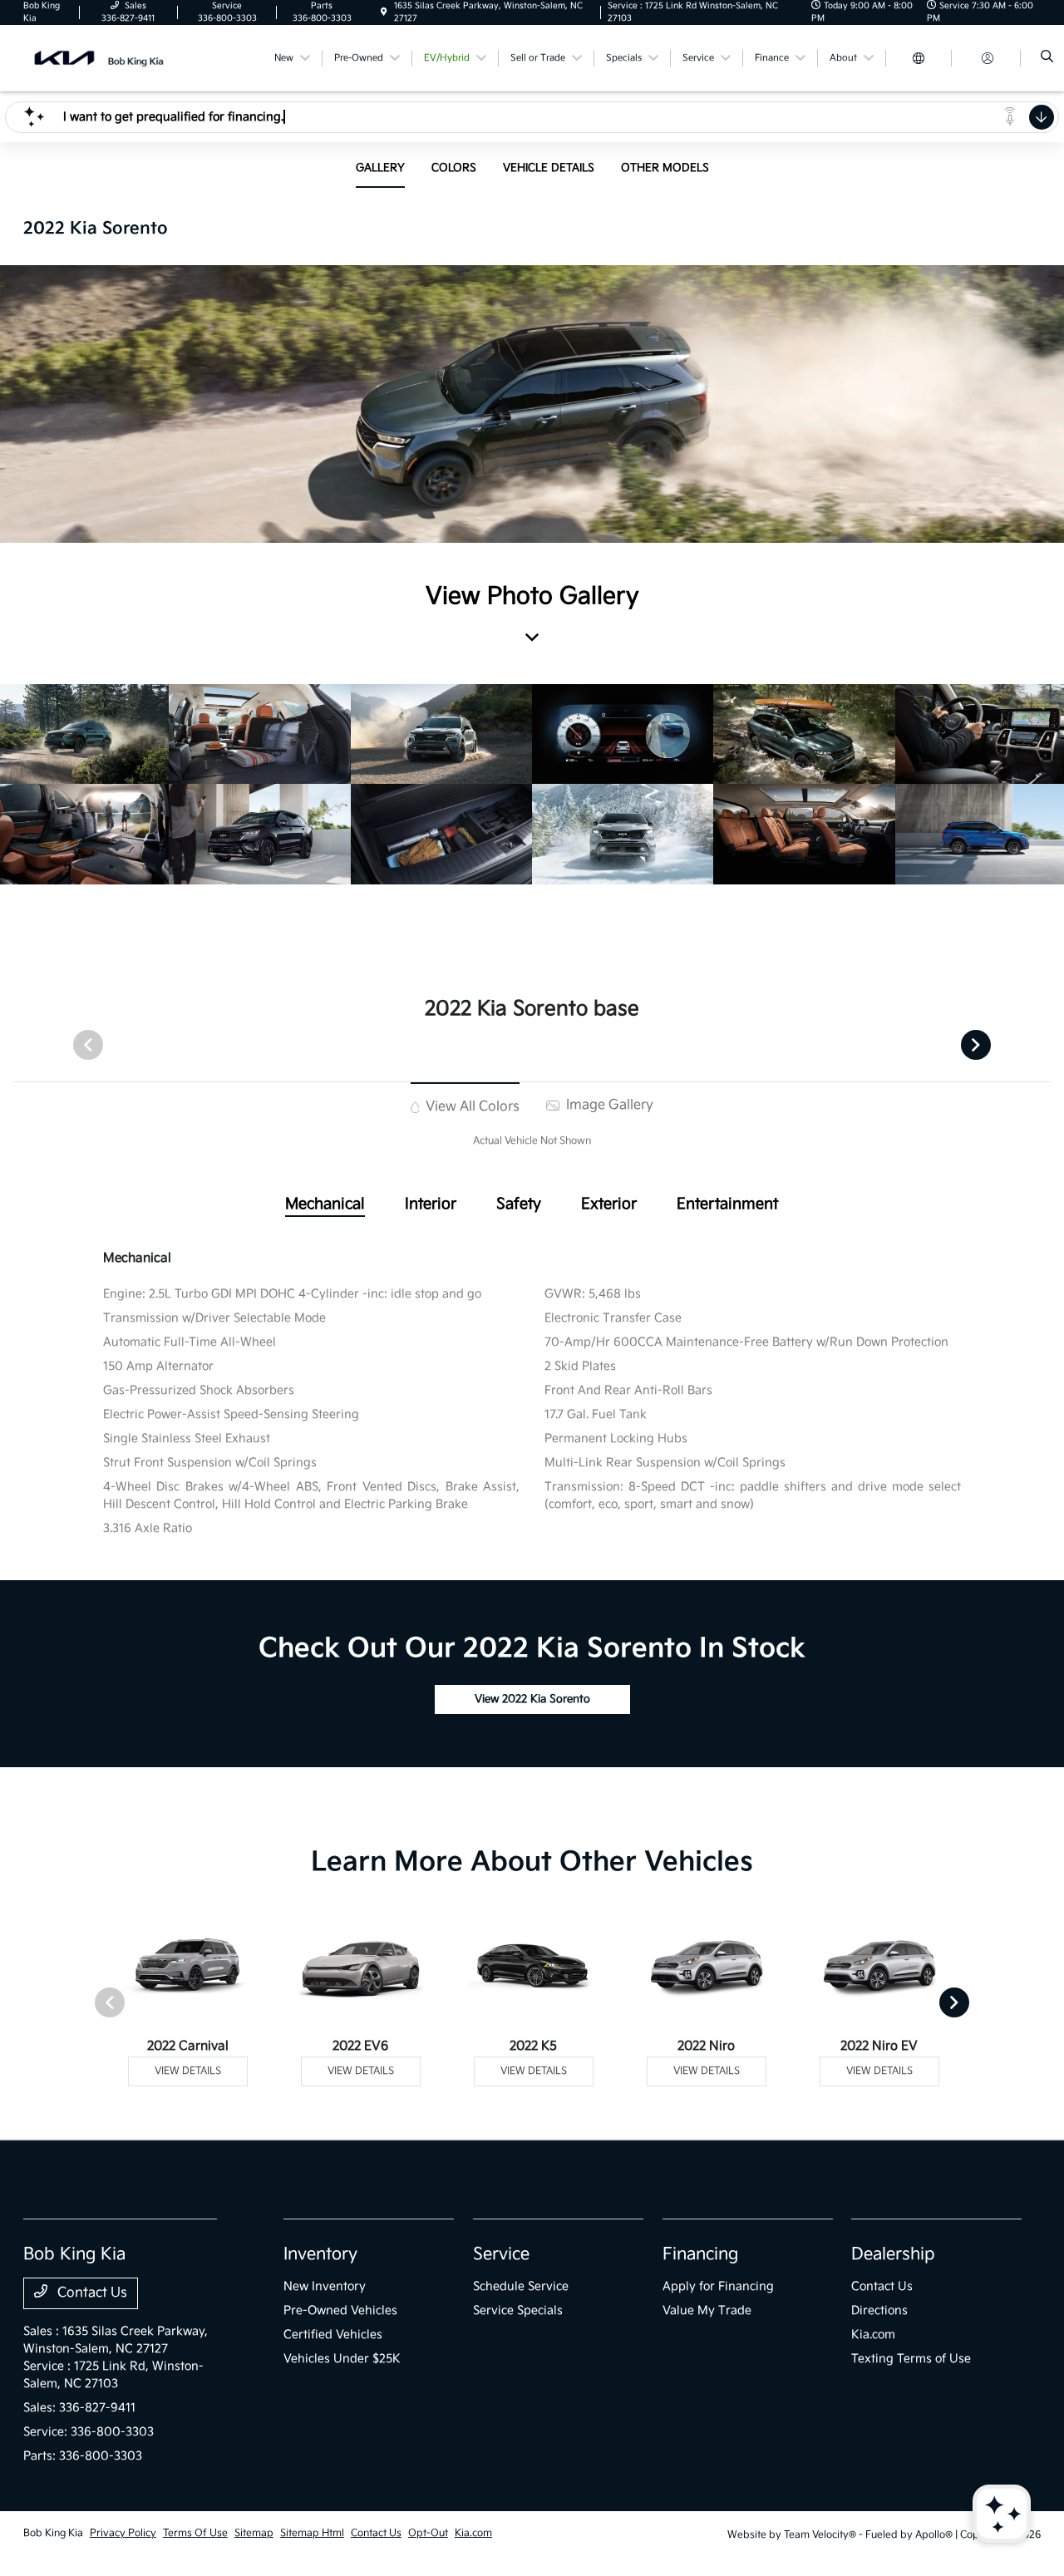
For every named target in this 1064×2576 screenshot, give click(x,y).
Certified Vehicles (333, 2335)
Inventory (320, 2254)
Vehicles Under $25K (342, 2359)
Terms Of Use (195, 2533)
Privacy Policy (123, 2533)
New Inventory (325, 2286)
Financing (700, 2254)
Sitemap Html (312, 2533)
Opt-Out (428, 2533)
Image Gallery (608, 1105)
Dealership (893, 2254)
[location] (384, 12)
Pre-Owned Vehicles (340, 2310)
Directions (879, 2310)
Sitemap (254, 2533)
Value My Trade (707, 2310)
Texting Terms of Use (911, 2359)
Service (501, 2254)
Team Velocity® (820, 2535)
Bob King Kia (53, 2533)
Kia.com (873, 2335)
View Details (188, 2071)
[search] (1047, 58)
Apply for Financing (718, 2286)
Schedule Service (521, 2286)
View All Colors (471, 1107)
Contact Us (91, 2293)
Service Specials (518, 2310)
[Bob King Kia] (99, 58)
